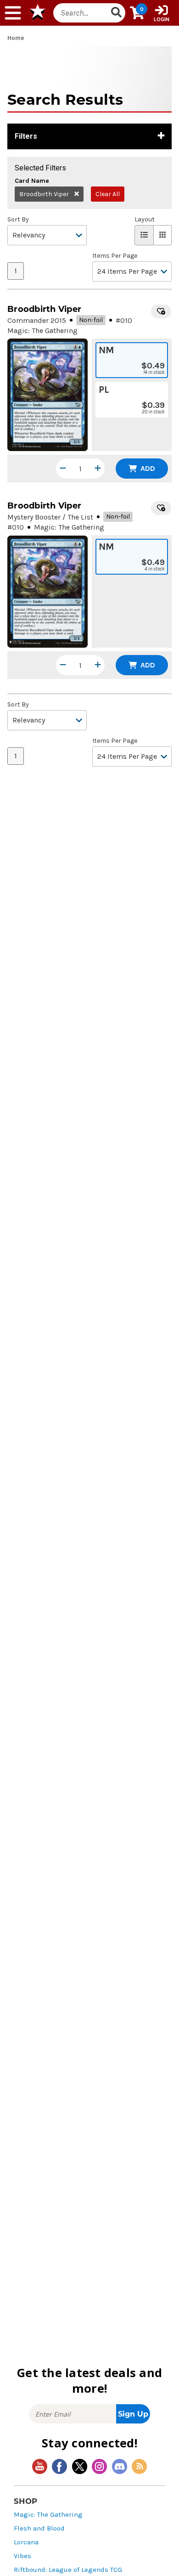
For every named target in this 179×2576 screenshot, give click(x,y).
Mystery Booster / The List (50, 517)
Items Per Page (115, 256)
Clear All (108, 194)
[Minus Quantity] (63, 469)
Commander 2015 (37, 320)
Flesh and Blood (39, 2528)
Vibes (22, 2556)
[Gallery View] (163, 235)
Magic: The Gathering (48, 2515)
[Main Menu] (13, 13)
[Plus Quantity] (98, 469)
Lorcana (26, 2542)
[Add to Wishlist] (161, 311)
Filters (26, 136)
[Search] (117, 13)
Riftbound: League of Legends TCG (68, 2570)
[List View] (144, 235)
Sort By (18, 220)
